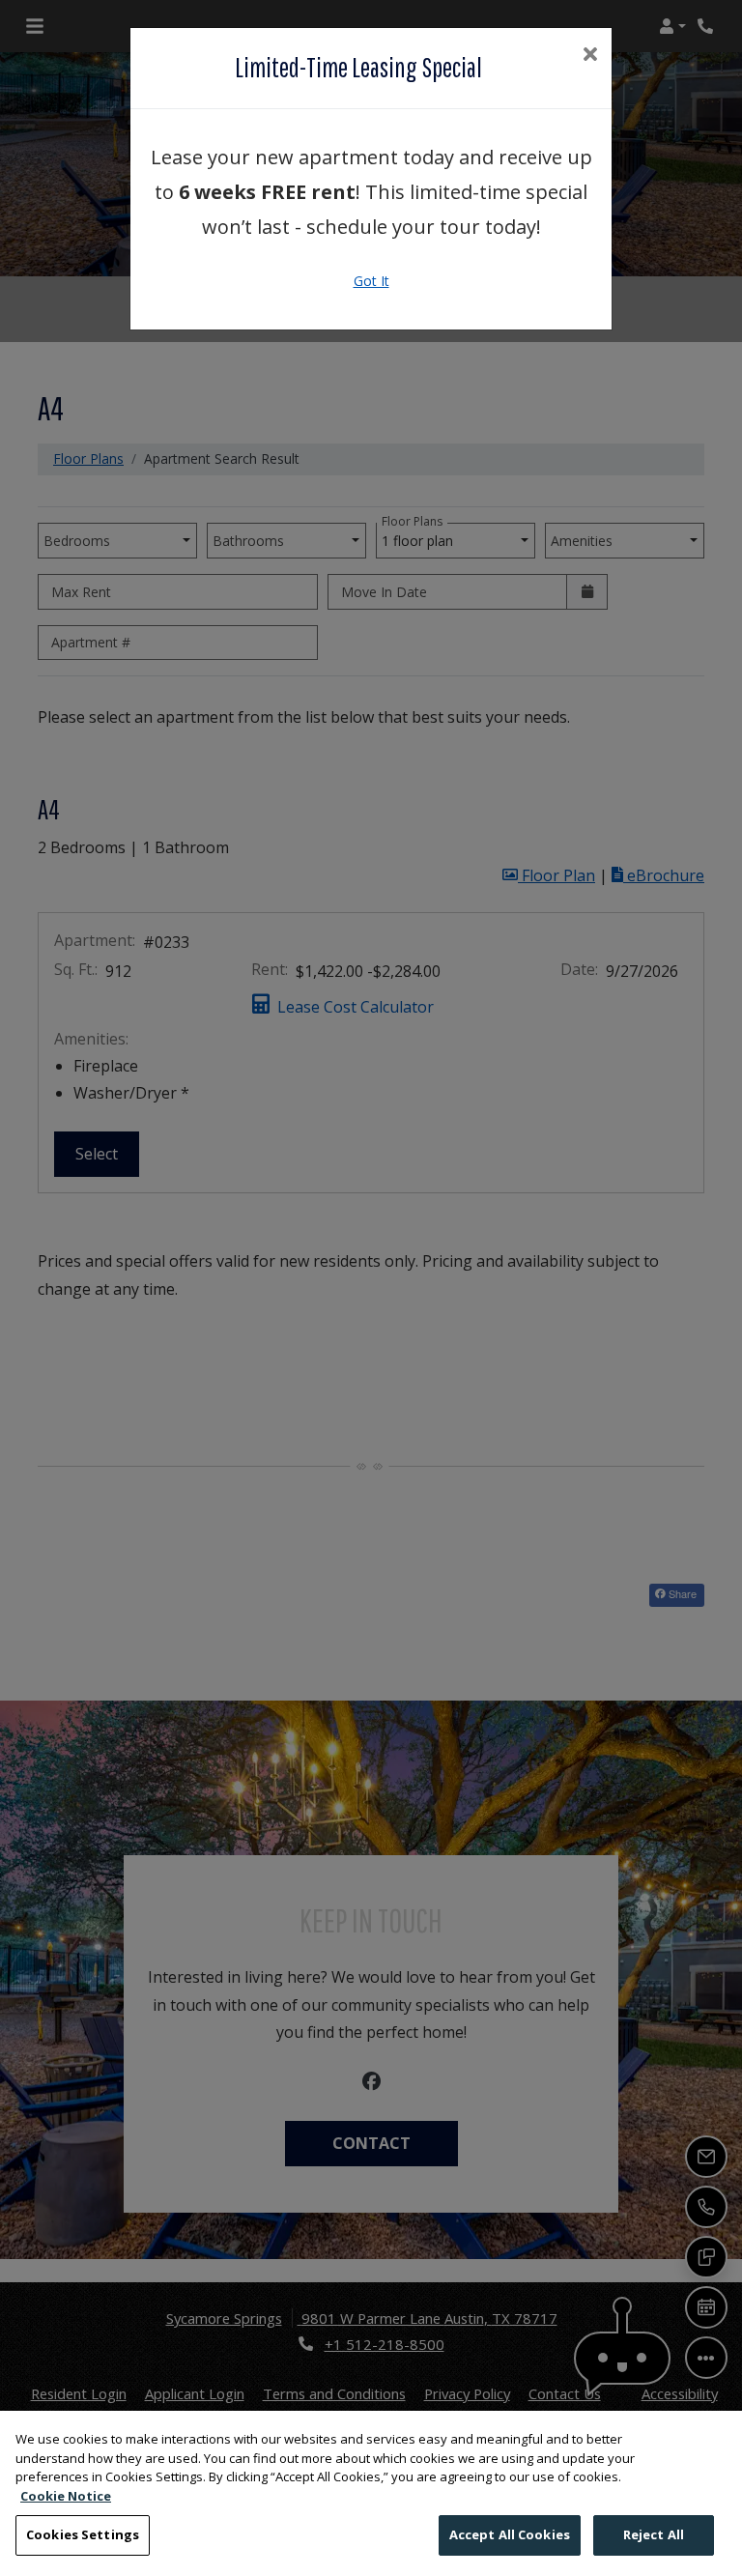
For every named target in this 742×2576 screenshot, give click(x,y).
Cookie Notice (66, 2496)
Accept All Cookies (510, 2534)
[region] (371, 2493)
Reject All (654, 2534)
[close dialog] (590, 56)
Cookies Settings (83, 2534)
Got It (371, 281)
